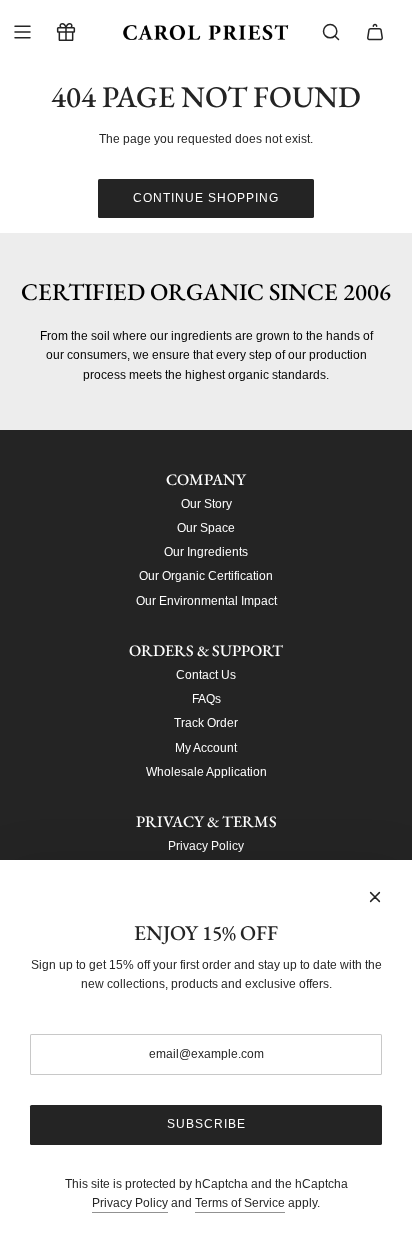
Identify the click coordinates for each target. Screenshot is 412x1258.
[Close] (375, 897)
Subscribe (206, 1124)
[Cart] (375, 32)
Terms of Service (240, 1203)
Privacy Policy (130, 1203)
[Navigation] (22, 32)
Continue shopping (206, 198)
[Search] (331, 32)
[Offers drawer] (66, 32)
